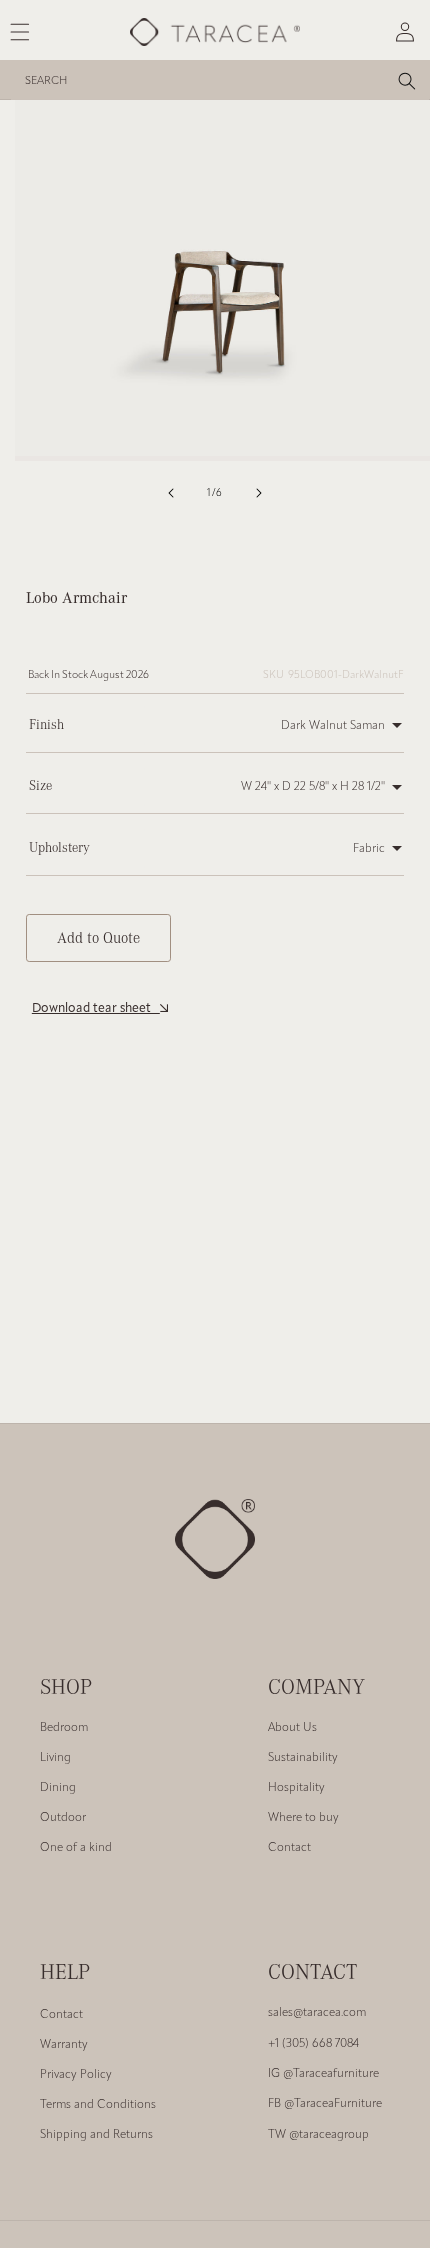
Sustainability (303, 1758)
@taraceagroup (318, 2135)
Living (55, 1758)
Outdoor (63, 1818)
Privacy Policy (76, 2075)
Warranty (64, 2045)
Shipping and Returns (96, 2135)
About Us (292, 1728)
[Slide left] (171, 493)
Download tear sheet (96, 1009)
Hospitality (296, 1788)
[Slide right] (259, 493)
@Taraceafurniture (323, 2074)
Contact (289, 1848)
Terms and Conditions (98, 2105)
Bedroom (64, 1728)
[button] (276, 725)
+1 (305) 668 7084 (313, 2044)
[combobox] (220, 80)
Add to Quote (98, 937)
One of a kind (76, 1848)
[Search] (407, 81)
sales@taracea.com (317, 2013)
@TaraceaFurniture (325, 2104)
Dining (58, 1788)
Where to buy (303, 1818)
